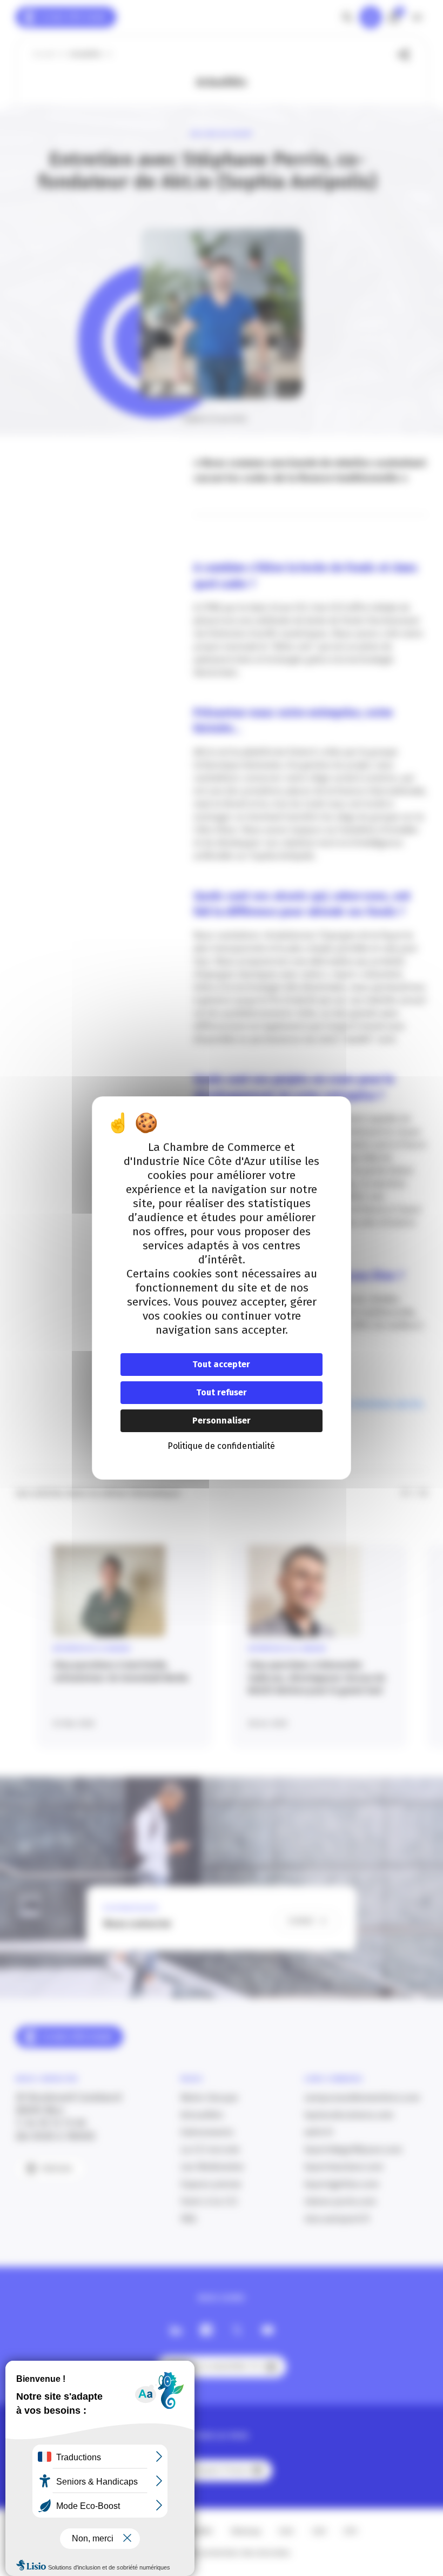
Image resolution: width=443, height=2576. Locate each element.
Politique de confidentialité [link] (221, 1446)
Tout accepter (221, 1364)
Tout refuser (222, 1392)
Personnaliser (222, 1421)
